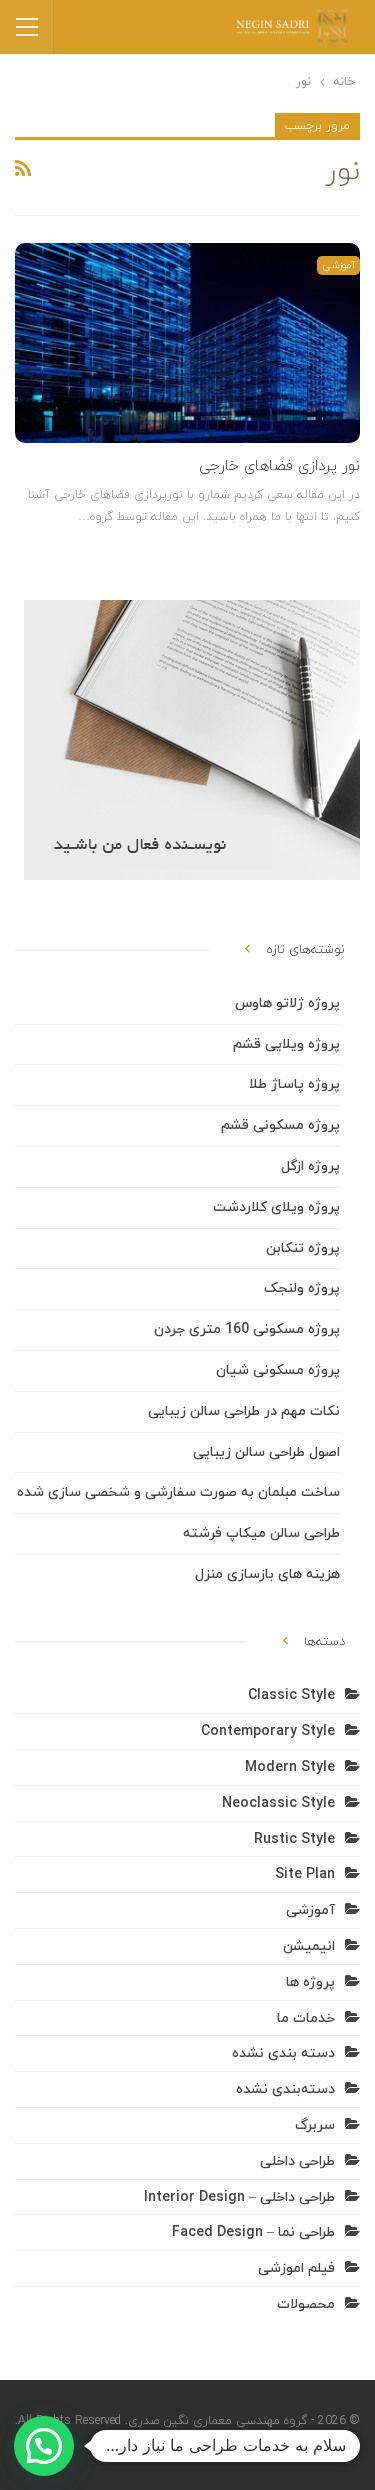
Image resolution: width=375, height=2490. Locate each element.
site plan (305, 1874)
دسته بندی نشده (283, 2053)
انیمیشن (309, 1946)
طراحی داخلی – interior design (239, 2197)
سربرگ (315, 2125)
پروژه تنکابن (303, 1248)
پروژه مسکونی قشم (280, 1125)
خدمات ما (306, 2018)
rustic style (294, 1839)
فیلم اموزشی (296, 2268)
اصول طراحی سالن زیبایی (266, 1452)
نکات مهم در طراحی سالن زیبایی (244, 1411)
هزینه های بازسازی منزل (267, 1574)
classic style (291, 1695)
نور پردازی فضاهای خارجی (279, 466)
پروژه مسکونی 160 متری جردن (247, 1329)
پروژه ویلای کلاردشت (276, 1207)
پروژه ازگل (310, 1166)
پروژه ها (310, 1982)
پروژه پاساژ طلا (294, 1084)
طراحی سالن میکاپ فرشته (261, 1533)
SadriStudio (232, 2449)
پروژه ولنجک (302, 1288)
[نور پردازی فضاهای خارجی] (187, 343)
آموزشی (338, 265)
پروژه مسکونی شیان (278, 1370)
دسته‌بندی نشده (285, 2089)
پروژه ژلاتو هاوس (287, 1003)
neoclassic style (278, 1803)
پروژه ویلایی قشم (286, 1044)
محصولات (306, 2304)
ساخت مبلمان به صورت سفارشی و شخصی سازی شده (178, 1492)
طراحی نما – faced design (253, 2232)
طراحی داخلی (297, 2161)
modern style (290, 1767)
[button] (44, 2446)
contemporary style (268, 1731)
